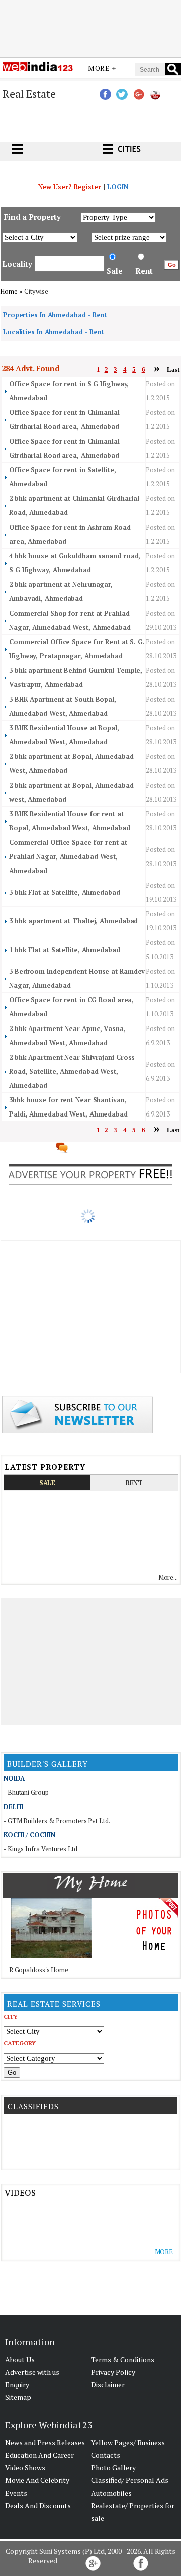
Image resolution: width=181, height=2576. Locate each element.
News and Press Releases (45, 2442)
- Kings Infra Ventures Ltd (40, 1849)
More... (168, 1577)
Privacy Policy (113, 2372)
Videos (20, 2193)
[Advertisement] (90, 27)
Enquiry (17, 2385)
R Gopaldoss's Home (39, 1970)
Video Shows (25, 2468)
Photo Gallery (113, 2468)
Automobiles (111, 2493)
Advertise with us (32, 2372)
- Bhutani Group (26, 1792)
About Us (20, 2359)
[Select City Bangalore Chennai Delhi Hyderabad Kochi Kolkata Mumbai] (54, 2031)
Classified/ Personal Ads (130, 2480)
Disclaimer (108, 2385)
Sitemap (18, 2397)
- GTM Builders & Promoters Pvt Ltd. (57, 1821)
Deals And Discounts (38, 2505)
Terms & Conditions (123, 2359)
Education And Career (39, 2455)
